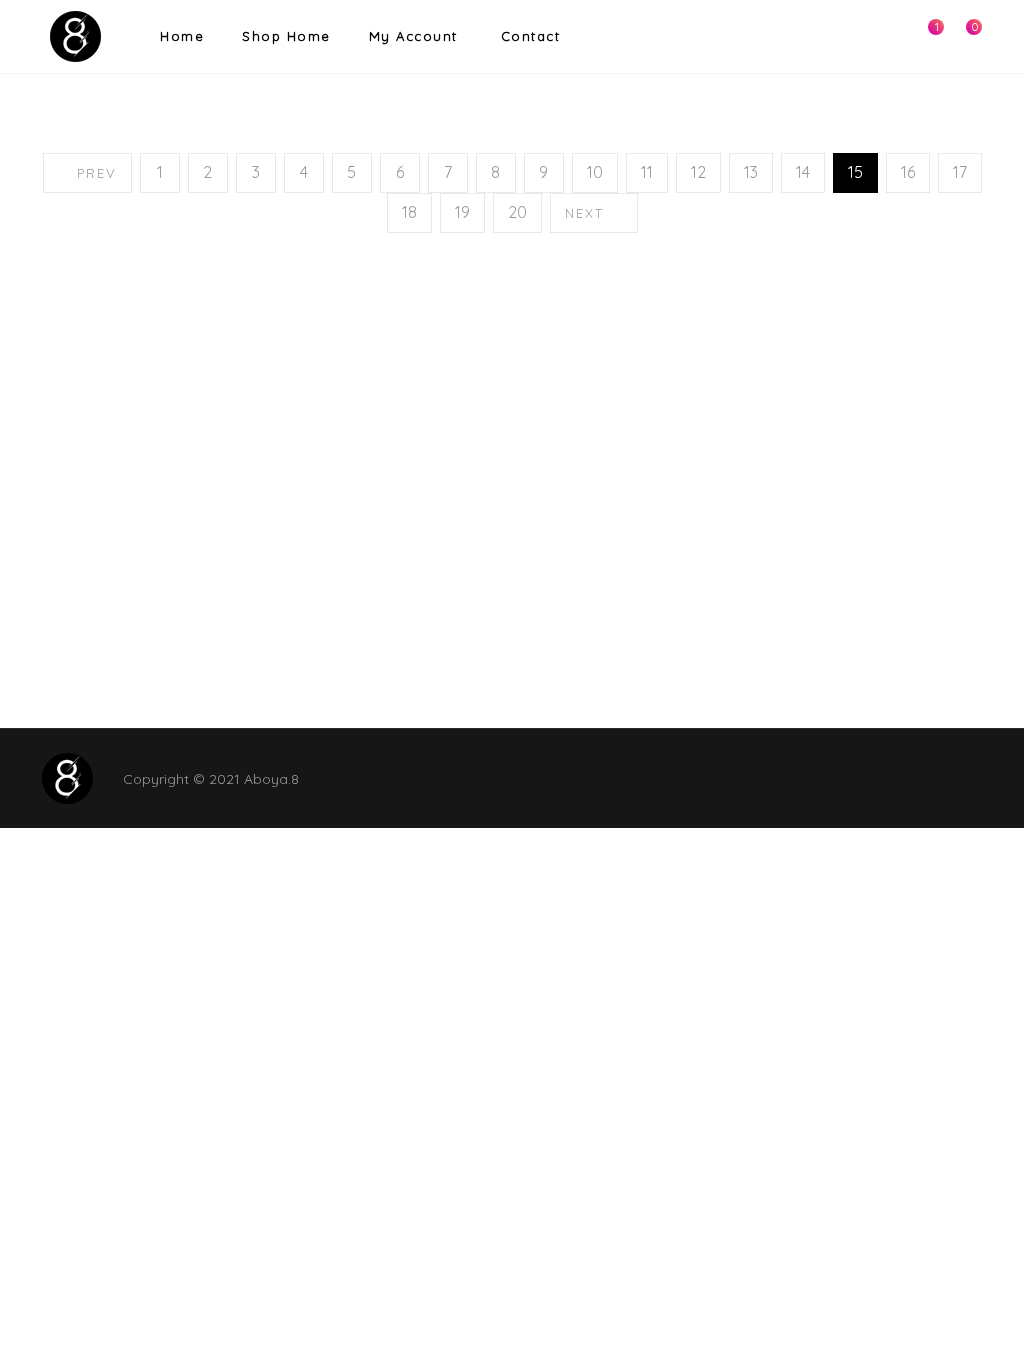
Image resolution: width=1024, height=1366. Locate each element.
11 (647, 172)
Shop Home (286, 36)
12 (698, 172)
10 (595, 172)
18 (409, 212)
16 (908, 172)
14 (803, 172)
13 (751, 172)
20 (517, 212)
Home (182, 36)
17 (960, 172)
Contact (531, 36)
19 (462, 212)
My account (413, 36)
